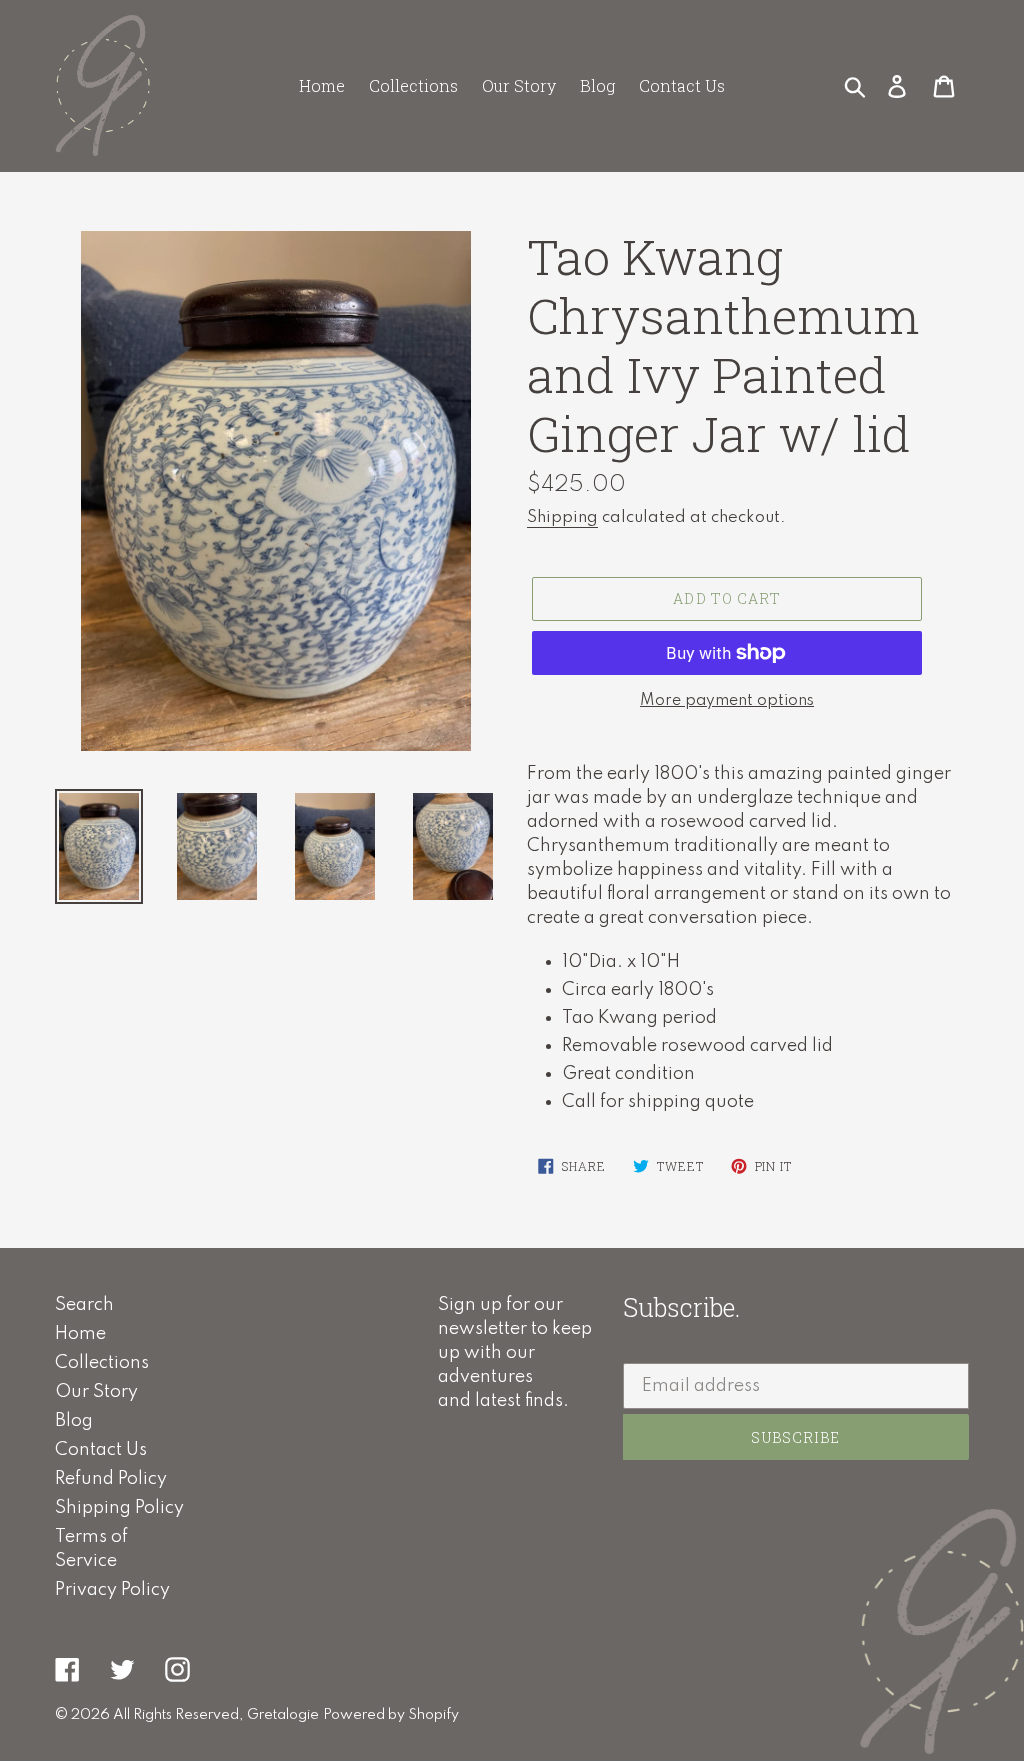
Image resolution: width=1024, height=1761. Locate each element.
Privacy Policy (112, 1590)
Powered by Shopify (391, 1715)
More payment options (727, 701)
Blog (74, 1421)
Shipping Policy (119, 1508)
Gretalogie (283, 1715)
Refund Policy (111, 1479)
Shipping (562, 517)
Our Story (96, 1392)
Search (84, 1305)
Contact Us (101, 1450)
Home (80, 1334)
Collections (102, 1363)
